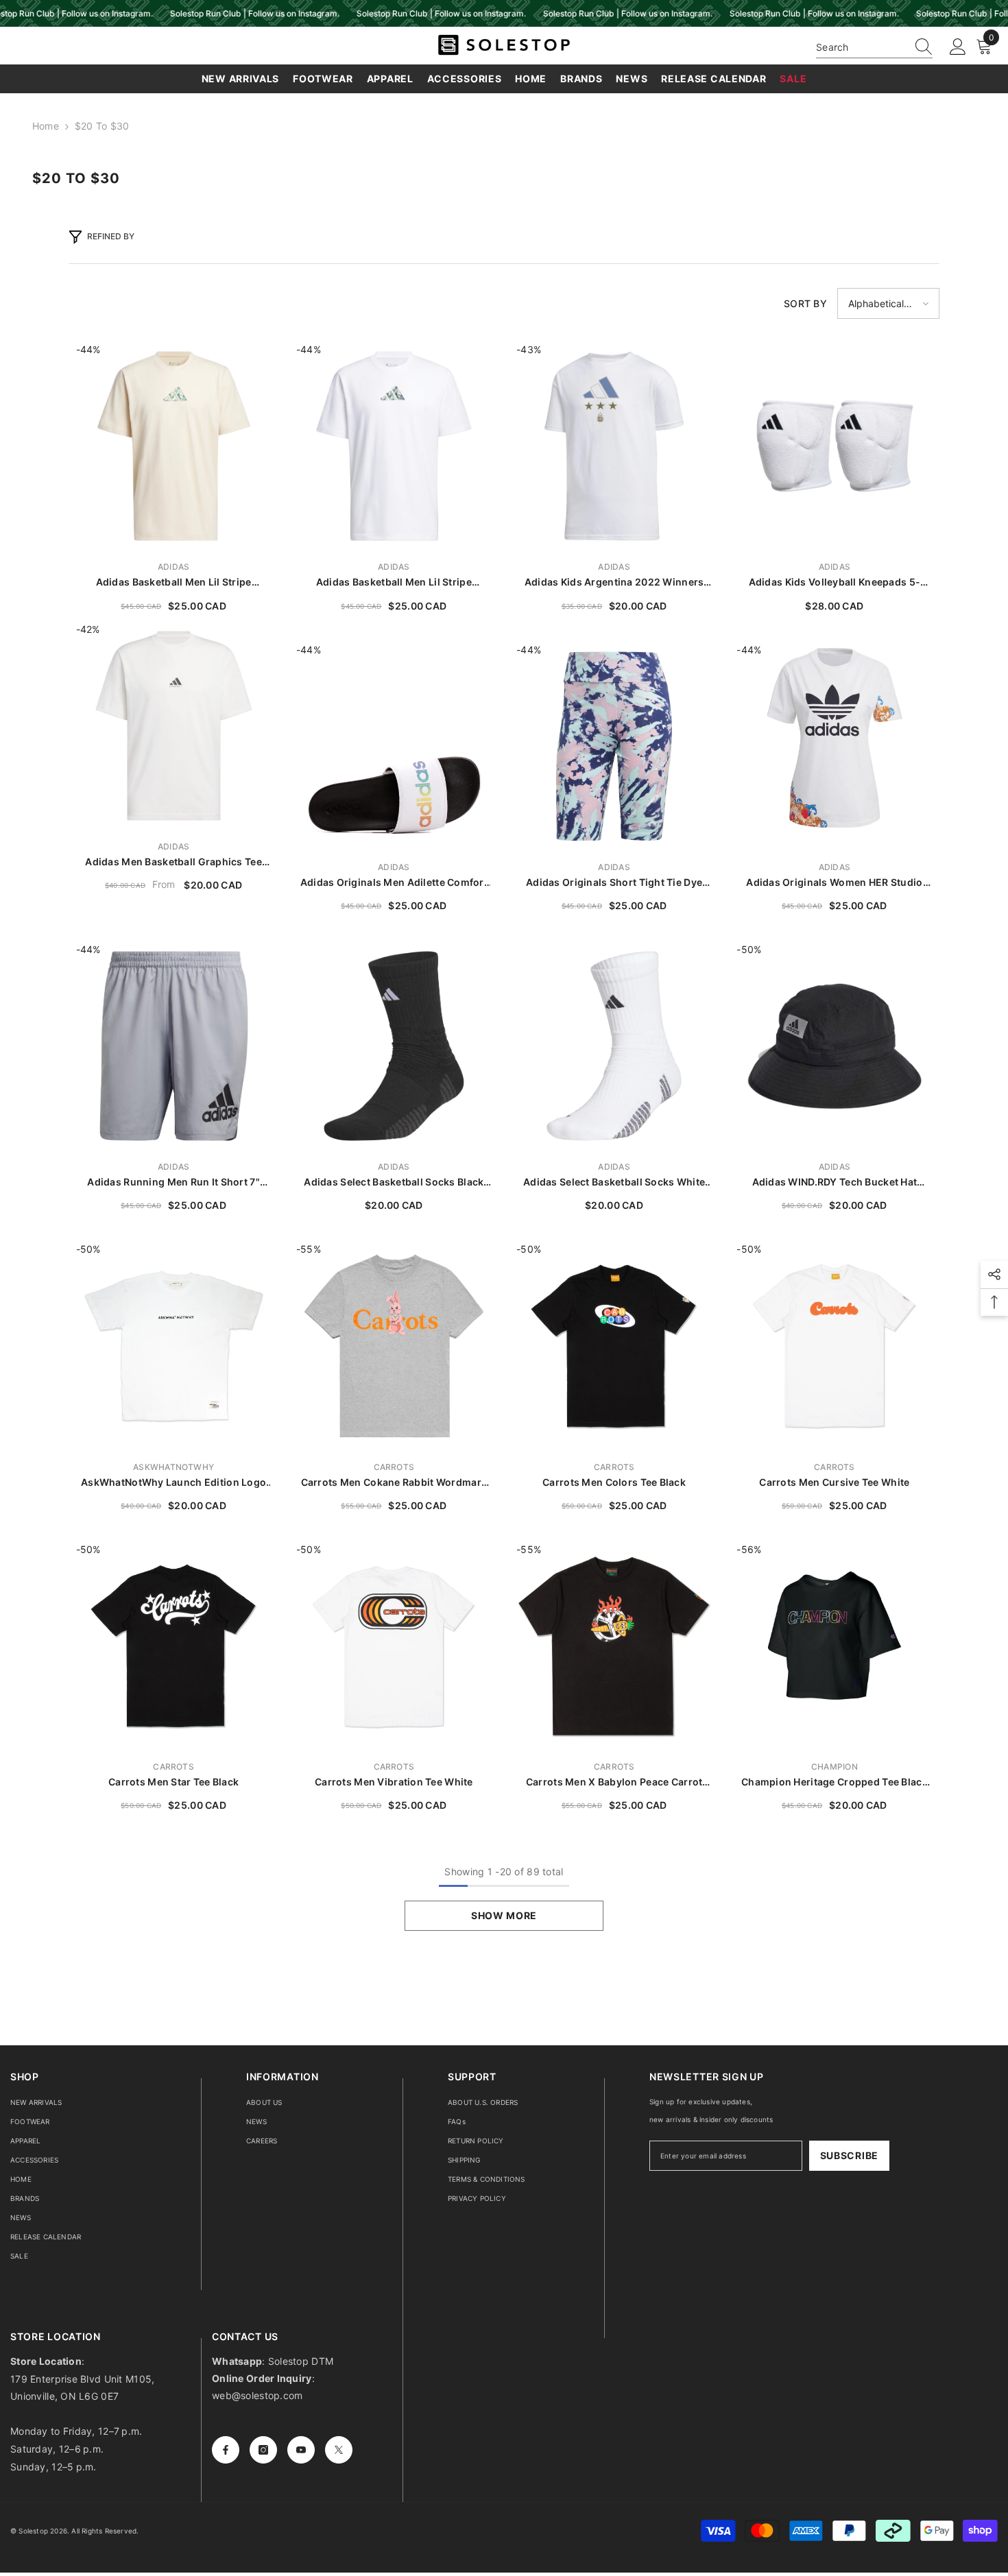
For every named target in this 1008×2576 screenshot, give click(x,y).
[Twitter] (339, 2450)
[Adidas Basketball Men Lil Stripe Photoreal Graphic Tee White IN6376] (394, 446)
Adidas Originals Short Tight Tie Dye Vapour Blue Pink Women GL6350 (614, 883)
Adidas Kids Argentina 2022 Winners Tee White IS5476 (614, 582)
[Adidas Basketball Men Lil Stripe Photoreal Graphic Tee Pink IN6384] (174, 446)
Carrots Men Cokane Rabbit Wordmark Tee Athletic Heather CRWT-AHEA (394, 1483)
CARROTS (394, 1467)
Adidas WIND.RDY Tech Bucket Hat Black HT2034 (835, 1182)
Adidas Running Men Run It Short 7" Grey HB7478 (173, 1182)
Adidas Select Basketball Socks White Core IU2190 (614, 1182)
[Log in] (958, 47)
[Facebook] (226, 2450)
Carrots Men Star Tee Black (173, 1782)
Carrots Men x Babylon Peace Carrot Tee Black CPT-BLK (614, 1782)
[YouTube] (301, 2450)
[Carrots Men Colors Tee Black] (614, 1346)
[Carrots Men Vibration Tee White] (394, 1646)
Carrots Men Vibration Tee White (394, 1782)
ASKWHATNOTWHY (173, 1467)
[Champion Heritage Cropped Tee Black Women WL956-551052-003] (834, 1646)
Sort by (805, 303)
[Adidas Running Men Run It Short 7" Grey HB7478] (174, 1046)
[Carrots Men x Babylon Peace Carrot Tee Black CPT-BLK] (614, 1646)
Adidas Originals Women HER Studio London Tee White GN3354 (834, 883)
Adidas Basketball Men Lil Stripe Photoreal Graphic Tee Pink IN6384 (174, 582)
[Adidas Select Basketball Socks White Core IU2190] (614, 1046)
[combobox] (861, 47)
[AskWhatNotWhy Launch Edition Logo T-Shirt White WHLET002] (174, 1346)
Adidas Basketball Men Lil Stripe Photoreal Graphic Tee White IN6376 (394, 582)
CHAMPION (835, 1767)
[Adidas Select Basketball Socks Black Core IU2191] (394, 1046)
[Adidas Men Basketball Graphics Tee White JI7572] (174, 726)
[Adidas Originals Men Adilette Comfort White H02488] (394, 746)
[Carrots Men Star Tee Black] (174, 1646)
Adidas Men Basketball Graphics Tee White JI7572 (173, 862)
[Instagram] (263, 2450)
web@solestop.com (257, 2395)
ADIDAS (173, 567)
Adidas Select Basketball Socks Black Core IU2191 (394, 1182)
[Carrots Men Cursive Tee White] (834, 1346)
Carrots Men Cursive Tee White (834, 1482)
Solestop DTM (300, 2361)
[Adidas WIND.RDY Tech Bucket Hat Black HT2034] (834, 1046)
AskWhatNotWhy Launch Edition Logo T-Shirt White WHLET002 (173, 1483)
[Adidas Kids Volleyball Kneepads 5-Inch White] (834, 446)
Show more (504, 1915)
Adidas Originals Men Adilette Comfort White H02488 (394, 883)
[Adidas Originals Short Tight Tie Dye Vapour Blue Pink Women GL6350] (614, 746)
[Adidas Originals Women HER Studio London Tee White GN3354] (834, 746)
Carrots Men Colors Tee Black (614, 1482)
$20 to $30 (102, 126)
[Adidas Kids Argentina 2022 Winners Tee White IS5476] (614, 446)
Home (46, 126)
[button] (888, 303)
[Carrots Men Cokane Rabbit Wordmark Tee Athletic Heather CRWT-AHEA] (394, 1346)
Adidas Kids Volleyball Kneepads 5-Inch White (835, 582)
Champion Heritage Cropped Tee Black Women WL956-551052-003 (835, 1782)
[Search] (874, 47)
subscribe (849, 2155)
